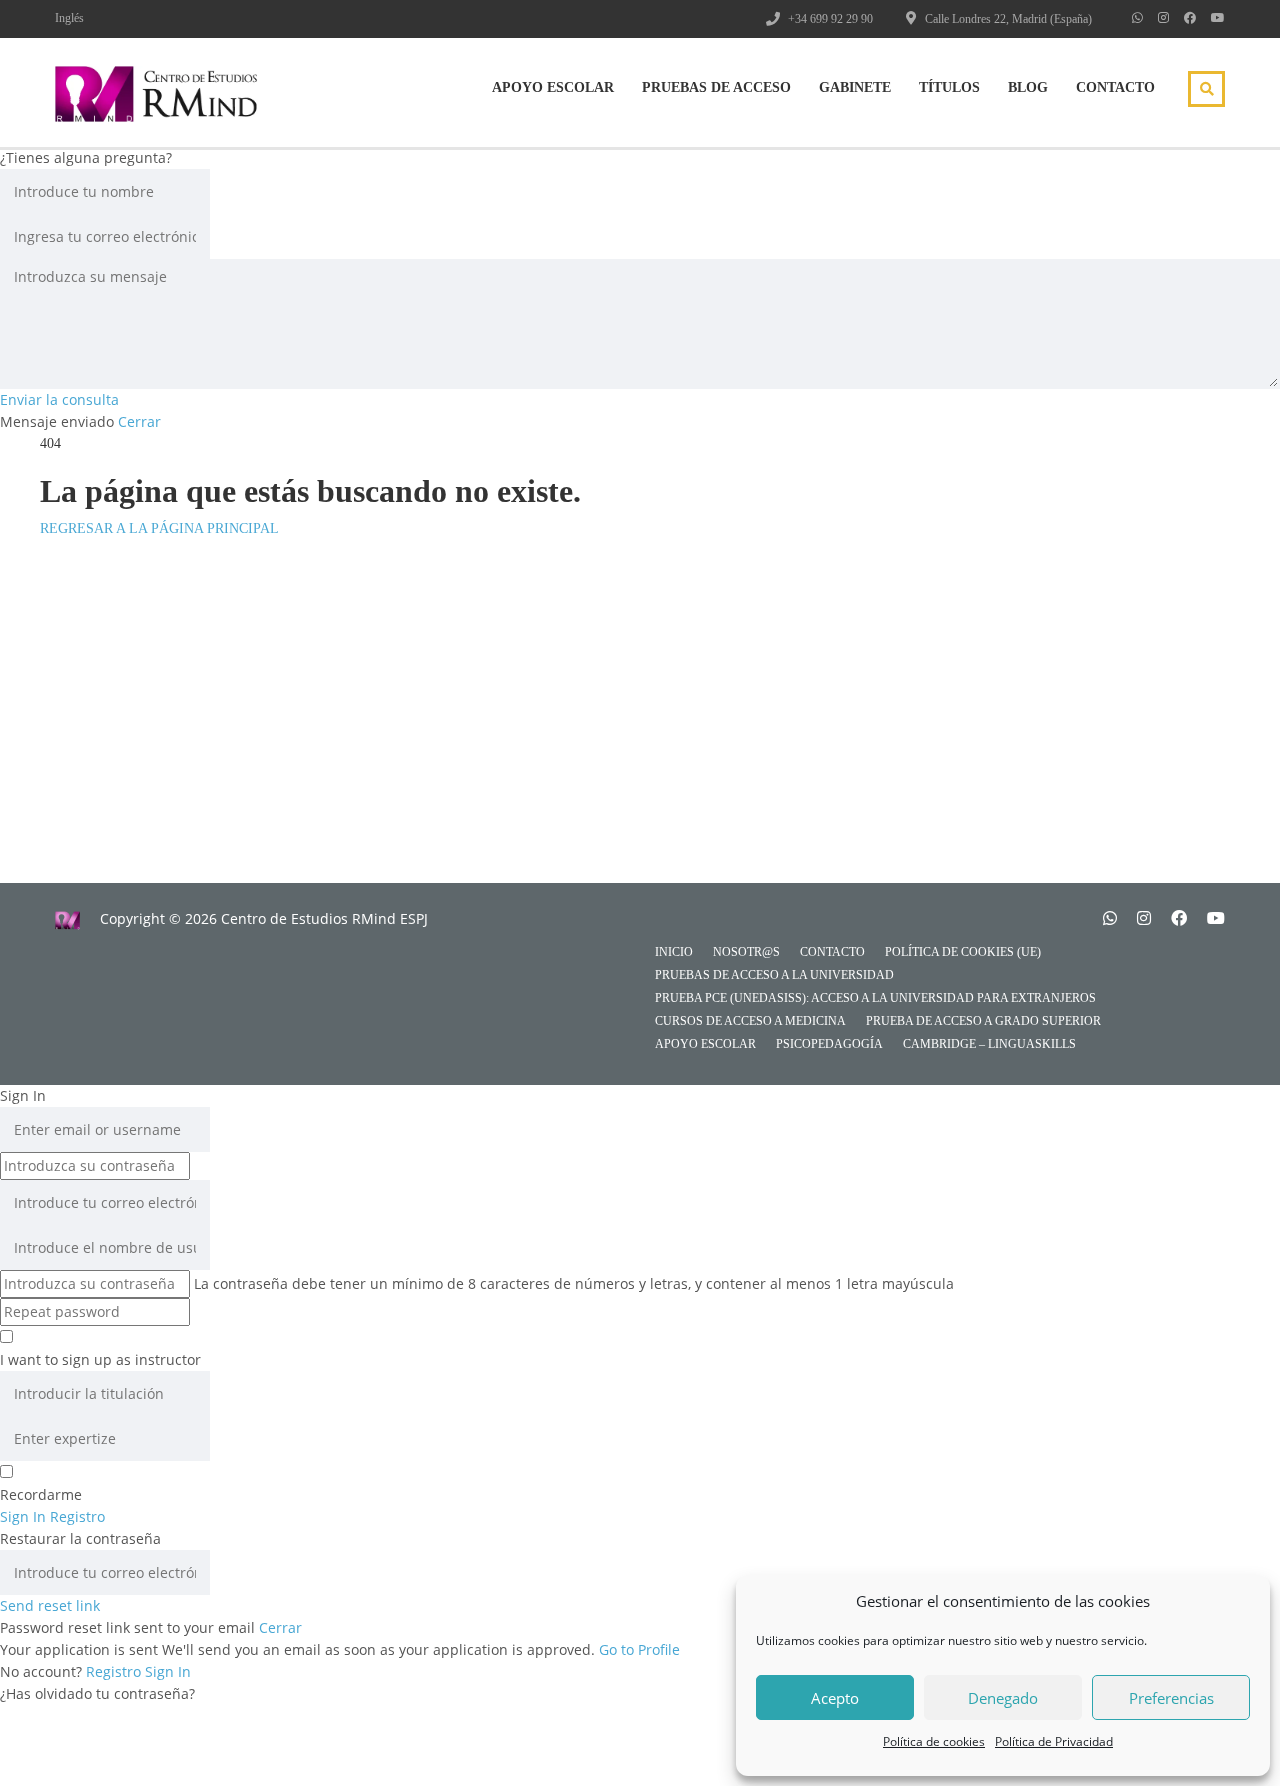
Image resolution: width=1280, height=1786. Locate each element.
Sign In (168, 1671)
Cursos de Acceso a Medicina (750, 1021)
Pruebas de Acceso (716, 87)
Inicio (674, 952)
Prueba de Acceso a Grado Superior (983, 1021)
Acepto (835, 1698)
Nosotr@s (746, 952)
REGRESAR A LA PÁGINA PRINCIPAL (159, 528)
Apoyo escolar (705, 1044)
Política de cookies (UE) (963, 952)
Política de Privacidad (1054, 1741)
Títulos (949, 87)
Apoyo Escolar (553, 87)
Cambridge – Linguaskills (989, 1044)
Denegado (1003, 1698)
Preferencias (1171, 1698)
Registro (115, 1671)
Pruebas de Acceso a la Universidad (774, 975)
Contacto (1115, 87)
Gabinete (855, 87)
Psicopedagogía (829, 1044)
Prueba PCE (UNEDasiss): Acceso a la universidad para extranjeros (875, 998)
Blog (1028, 87)
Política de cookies (934, 1741)
